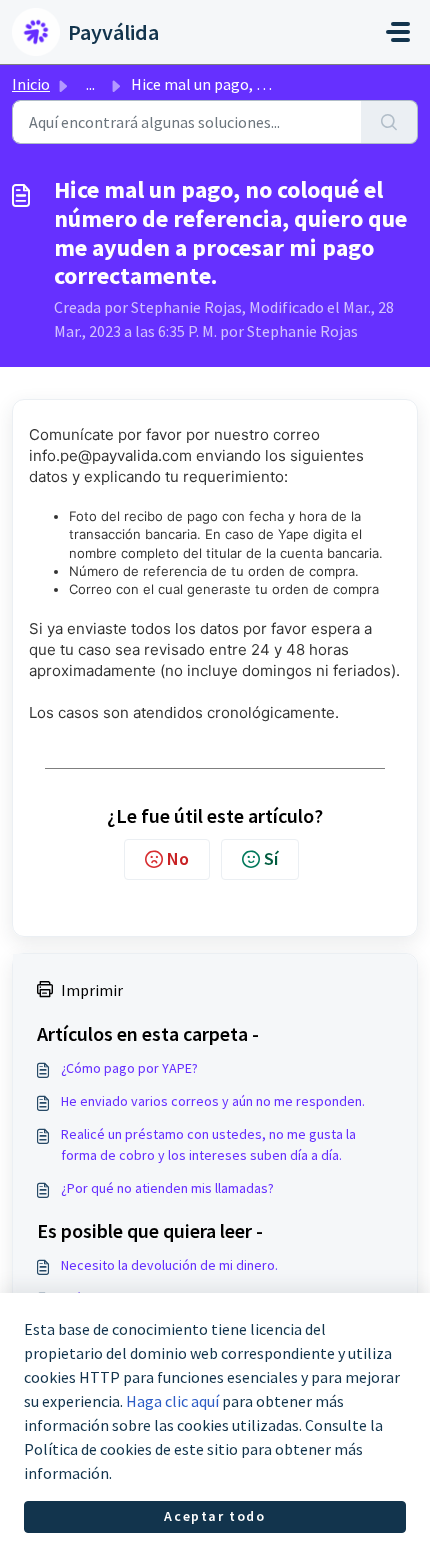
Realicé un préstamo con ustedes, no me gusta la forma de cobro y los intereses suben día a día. (208, 1144)
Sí (271, 858)
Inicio (31, 84)
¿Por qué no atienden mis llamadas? (167, 1188)
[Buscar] (389, 122)
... (90, 84)
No (178, 858)
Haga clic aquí (172, 1401)
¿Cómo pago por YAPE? (129, 1068)
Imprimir (92, 990)
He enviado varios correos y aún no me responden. (213, 1101)
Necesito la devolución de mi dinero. (169, 1265)
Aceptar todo (214, 1516)
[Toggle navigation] (398, 32)
